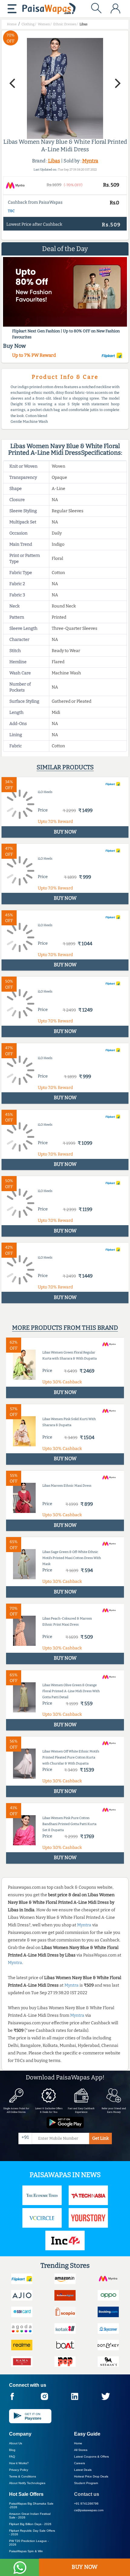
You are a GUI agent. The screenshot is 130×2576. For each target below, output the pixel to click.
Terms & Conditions (23, 2476)
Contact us (87, 2494)
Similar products (65, 767)
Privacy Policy (19, 2470)
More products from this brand (65, 1328)
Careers (80, 2463)
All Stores (81, 2450)
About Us (16, 2443)
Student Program (86, 2483)
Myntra (90, 161)
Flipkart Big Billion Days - (30, 2524)
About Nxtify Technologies (27, 2483)
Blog (12, 2450)
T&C (11, 211)
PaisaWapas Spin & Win (26, 2551)
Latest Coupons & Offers (91, 2457)
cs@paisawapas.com (89, 2510)
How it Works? (19, 2463)
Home (78, 2443)
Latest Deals (83, 2470)
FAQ (12, 2457)
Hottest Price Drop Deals (91, 2476)
